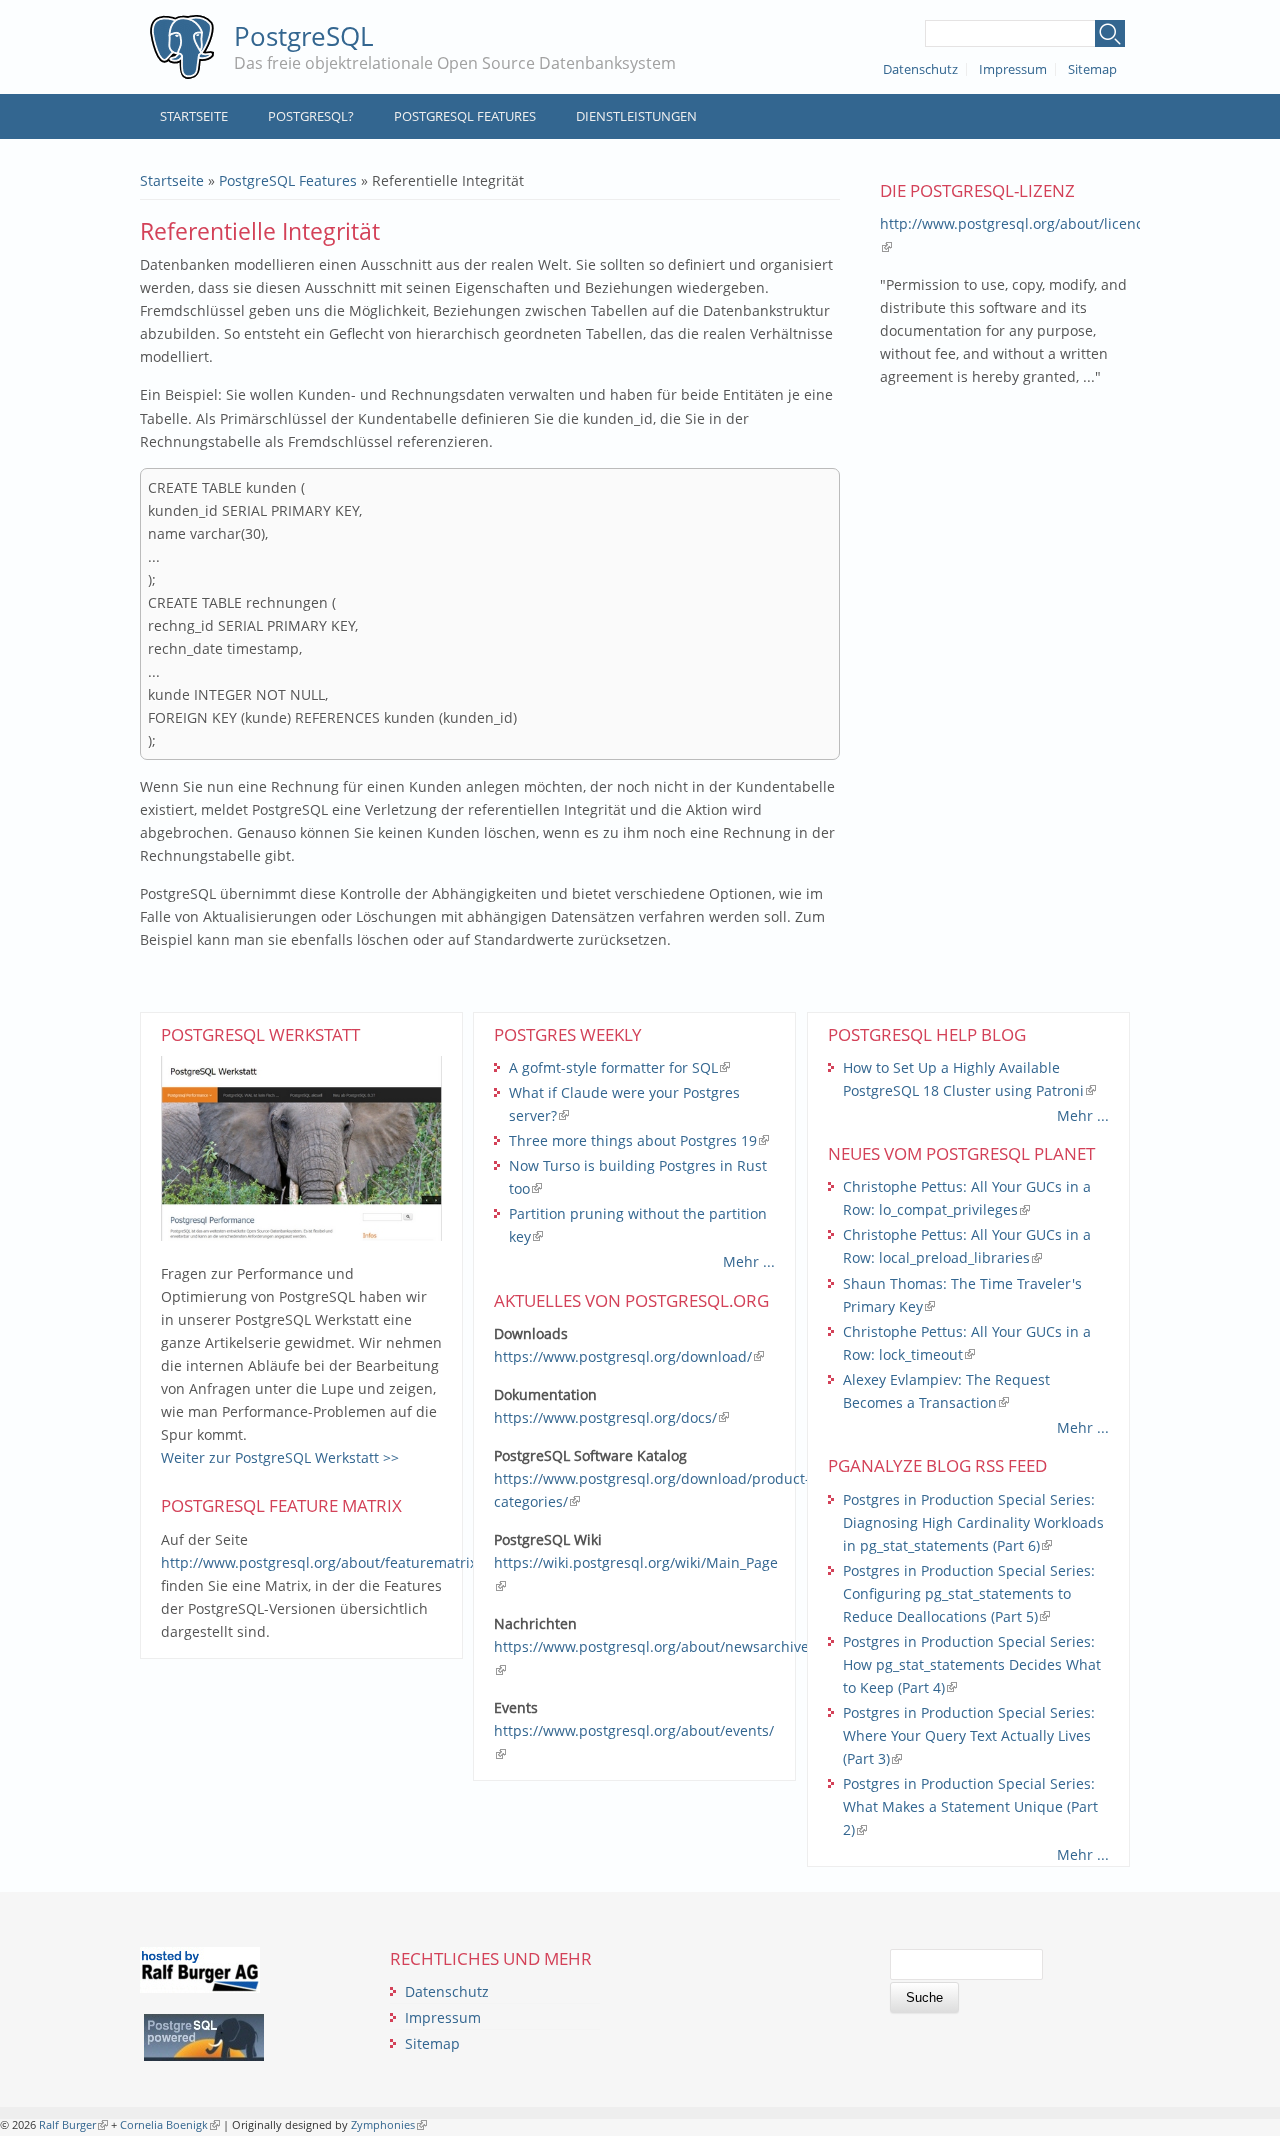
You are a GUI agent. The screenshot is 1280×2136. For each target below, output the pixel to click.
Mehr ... (749, 1261)
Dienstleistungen (636, 116)
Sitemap (1092, 69)
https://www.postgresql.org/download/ (629, 1356)
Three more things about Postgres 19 (639, 1140)
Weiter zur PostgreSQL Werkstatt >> (280, 1457)
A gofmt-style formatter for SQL (619, 1067)
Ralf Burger (73, 2124)
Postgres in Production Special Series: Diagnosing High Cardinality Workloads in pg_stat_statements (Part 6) (973, 1522)
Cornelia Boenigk (170, 2124)
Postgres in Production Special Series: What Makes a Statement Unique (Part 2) (970, 1806)
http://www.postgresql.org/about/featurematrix (325, 1562)
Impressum (1013, 69)
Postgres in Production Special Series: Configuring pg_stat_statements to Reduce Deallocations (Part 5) (969, 1593)
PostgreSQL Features (465, 116)
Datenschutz (920, 69)
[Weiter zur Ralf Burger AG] (200, 1987)
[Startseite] (182, 47)
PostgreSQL (304, 36)
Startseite (194, 116)
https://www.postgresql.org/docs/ (611, 1417)
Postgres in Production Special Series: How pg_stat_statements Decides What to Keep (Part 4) (972, 1664)
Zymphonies (387, 2124)
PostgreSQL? (311, 116)
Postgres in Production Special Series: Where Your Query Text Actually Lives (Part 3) (969, 1735)
